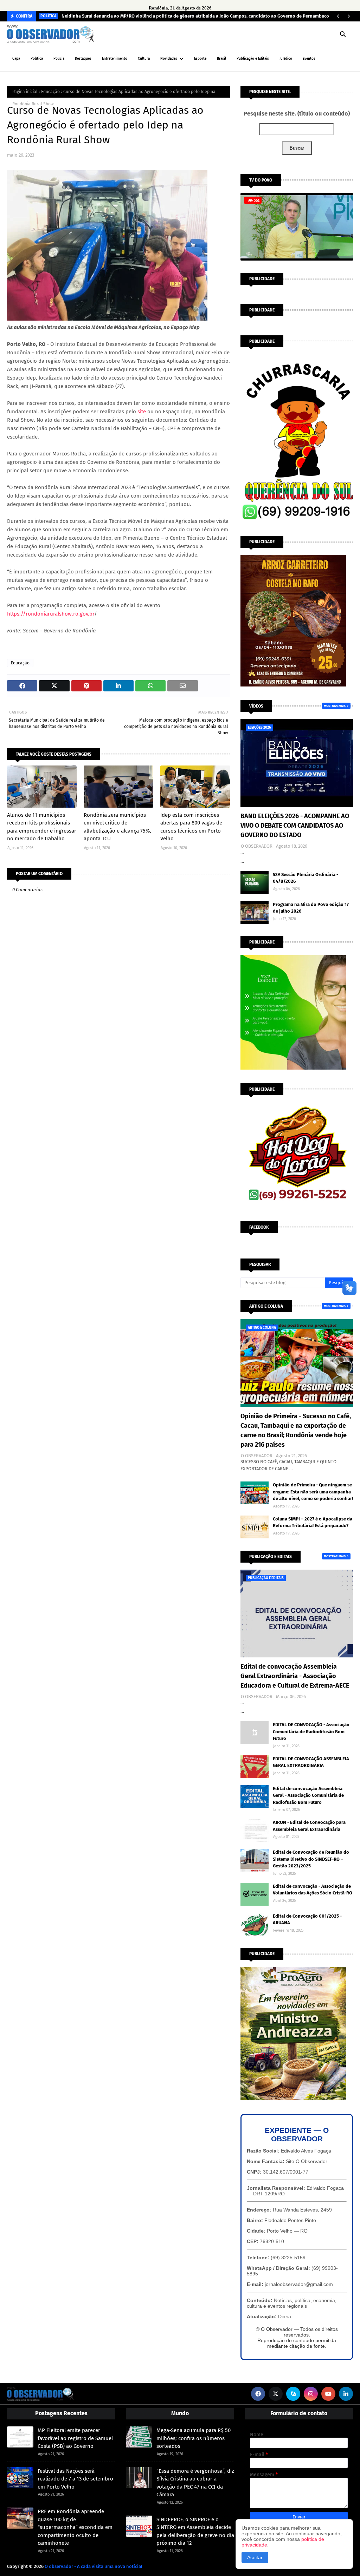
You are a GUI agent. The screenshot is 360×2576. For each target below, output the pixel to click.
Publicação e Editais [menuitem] (253, 59)
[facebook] (258, 2394)
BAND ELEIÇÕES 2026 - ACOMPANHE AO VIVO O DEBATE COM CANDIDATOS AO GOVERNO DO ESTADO (295, 826)
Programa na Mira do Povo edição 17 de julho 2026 (311, 908)
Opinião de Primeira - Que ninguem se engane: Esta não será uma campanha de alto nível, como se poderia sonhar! (313, 1492)
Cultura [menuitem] (144, 59)
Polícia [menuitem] (59, 59)
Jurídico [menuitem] (286, 59)
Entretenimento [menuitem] (115, 59)
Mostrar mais (335, 706)
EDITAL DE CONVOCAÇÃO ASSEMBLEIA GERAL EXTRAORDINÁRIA (311, 1762)
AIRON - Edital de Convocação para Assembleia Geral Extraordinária (309, 1826)
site (142, 412)
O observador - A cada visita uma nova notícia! (93, 2566)
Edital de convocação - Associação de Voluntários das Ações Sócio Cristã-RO (313, 1890)
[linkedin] (346, 2394)
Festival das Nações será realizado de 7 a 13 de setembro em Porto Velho (75, 2479)
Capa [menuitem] (16, 59)
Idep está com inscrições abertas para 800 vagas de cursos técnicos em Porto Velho (191, 827)
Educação (50, 92)
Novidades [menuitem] (169, 59)
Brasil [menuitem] (221, 59)
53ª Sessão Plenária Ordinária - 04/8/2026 (306, 878)
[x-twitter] (276, 2394)
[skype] (293, 2394)
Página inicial (25, 92)
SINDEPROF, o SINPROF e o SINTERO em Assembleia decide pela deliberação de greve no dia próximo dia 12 (195, 2531)
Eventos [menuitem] (309, 59)
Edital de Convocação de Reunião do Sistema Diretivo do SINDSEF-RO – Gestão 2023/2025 (311, 1859)
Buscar (297, 148)
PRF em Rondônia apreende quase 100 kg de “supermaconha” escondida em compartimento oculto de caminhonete (75, 2527)
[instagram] (311, 2394)
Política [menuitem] (37, 59)
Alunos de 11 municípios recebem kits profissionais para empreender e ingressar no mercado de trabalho (42, 827)
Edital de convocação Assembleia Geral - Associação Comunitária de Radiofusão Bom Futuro (308, 1795)
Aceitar (255, 2557)
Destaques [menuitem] (83, 59)
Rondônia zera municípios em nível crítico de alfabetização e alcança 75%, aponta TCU (117, 827)
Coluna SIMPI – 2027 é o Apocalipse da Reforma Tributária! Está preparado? (313, 1522)
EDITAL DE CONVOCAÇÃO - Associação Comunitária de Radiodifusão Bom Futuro (311, 1731)
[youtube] (328, 2394)
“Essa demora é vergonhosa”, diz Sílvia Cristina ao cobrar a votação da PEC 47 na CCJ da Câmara (195, 2483)
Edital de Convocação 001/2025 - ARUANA (307, 1920)
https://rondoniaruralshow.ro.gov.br (51, 614)
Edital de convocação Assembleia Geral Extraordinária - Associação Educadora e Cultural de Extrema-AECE (295, 1676)
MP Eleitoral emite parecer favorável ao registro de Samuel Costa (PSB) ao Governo (75, 2438)
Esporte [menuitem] (200, 59)
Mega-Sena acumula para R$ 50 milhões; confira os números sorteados (194, 2438)
